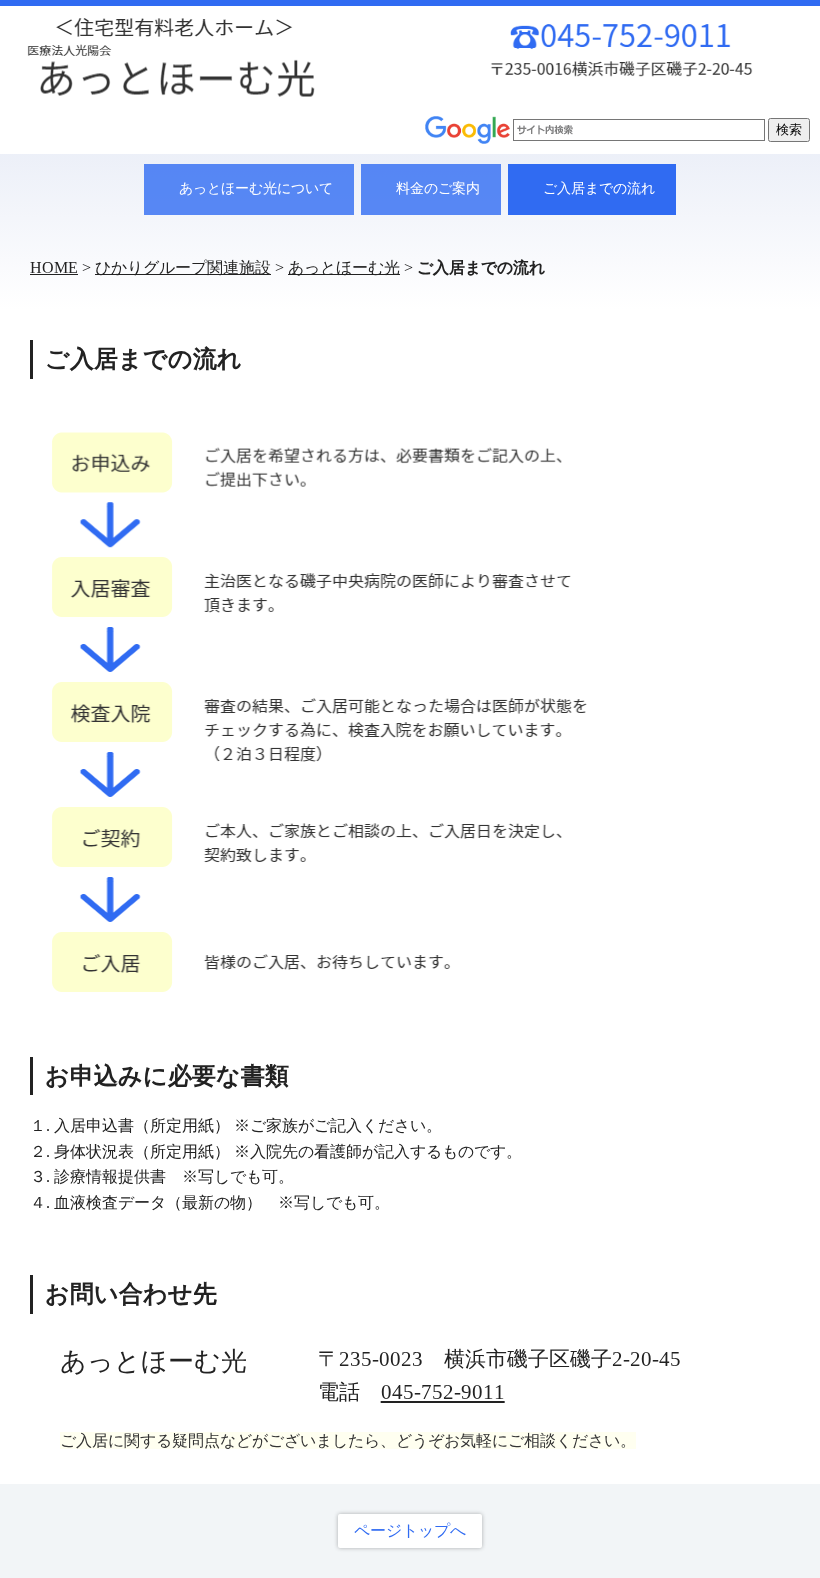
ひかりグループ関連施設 (183, 267)
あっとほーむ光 (344, 267)
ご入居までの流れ (599, 188)
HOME (54, 267)
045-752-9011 (443, 1391)
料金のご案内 (438, 188)
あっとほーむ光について (256, 188)
